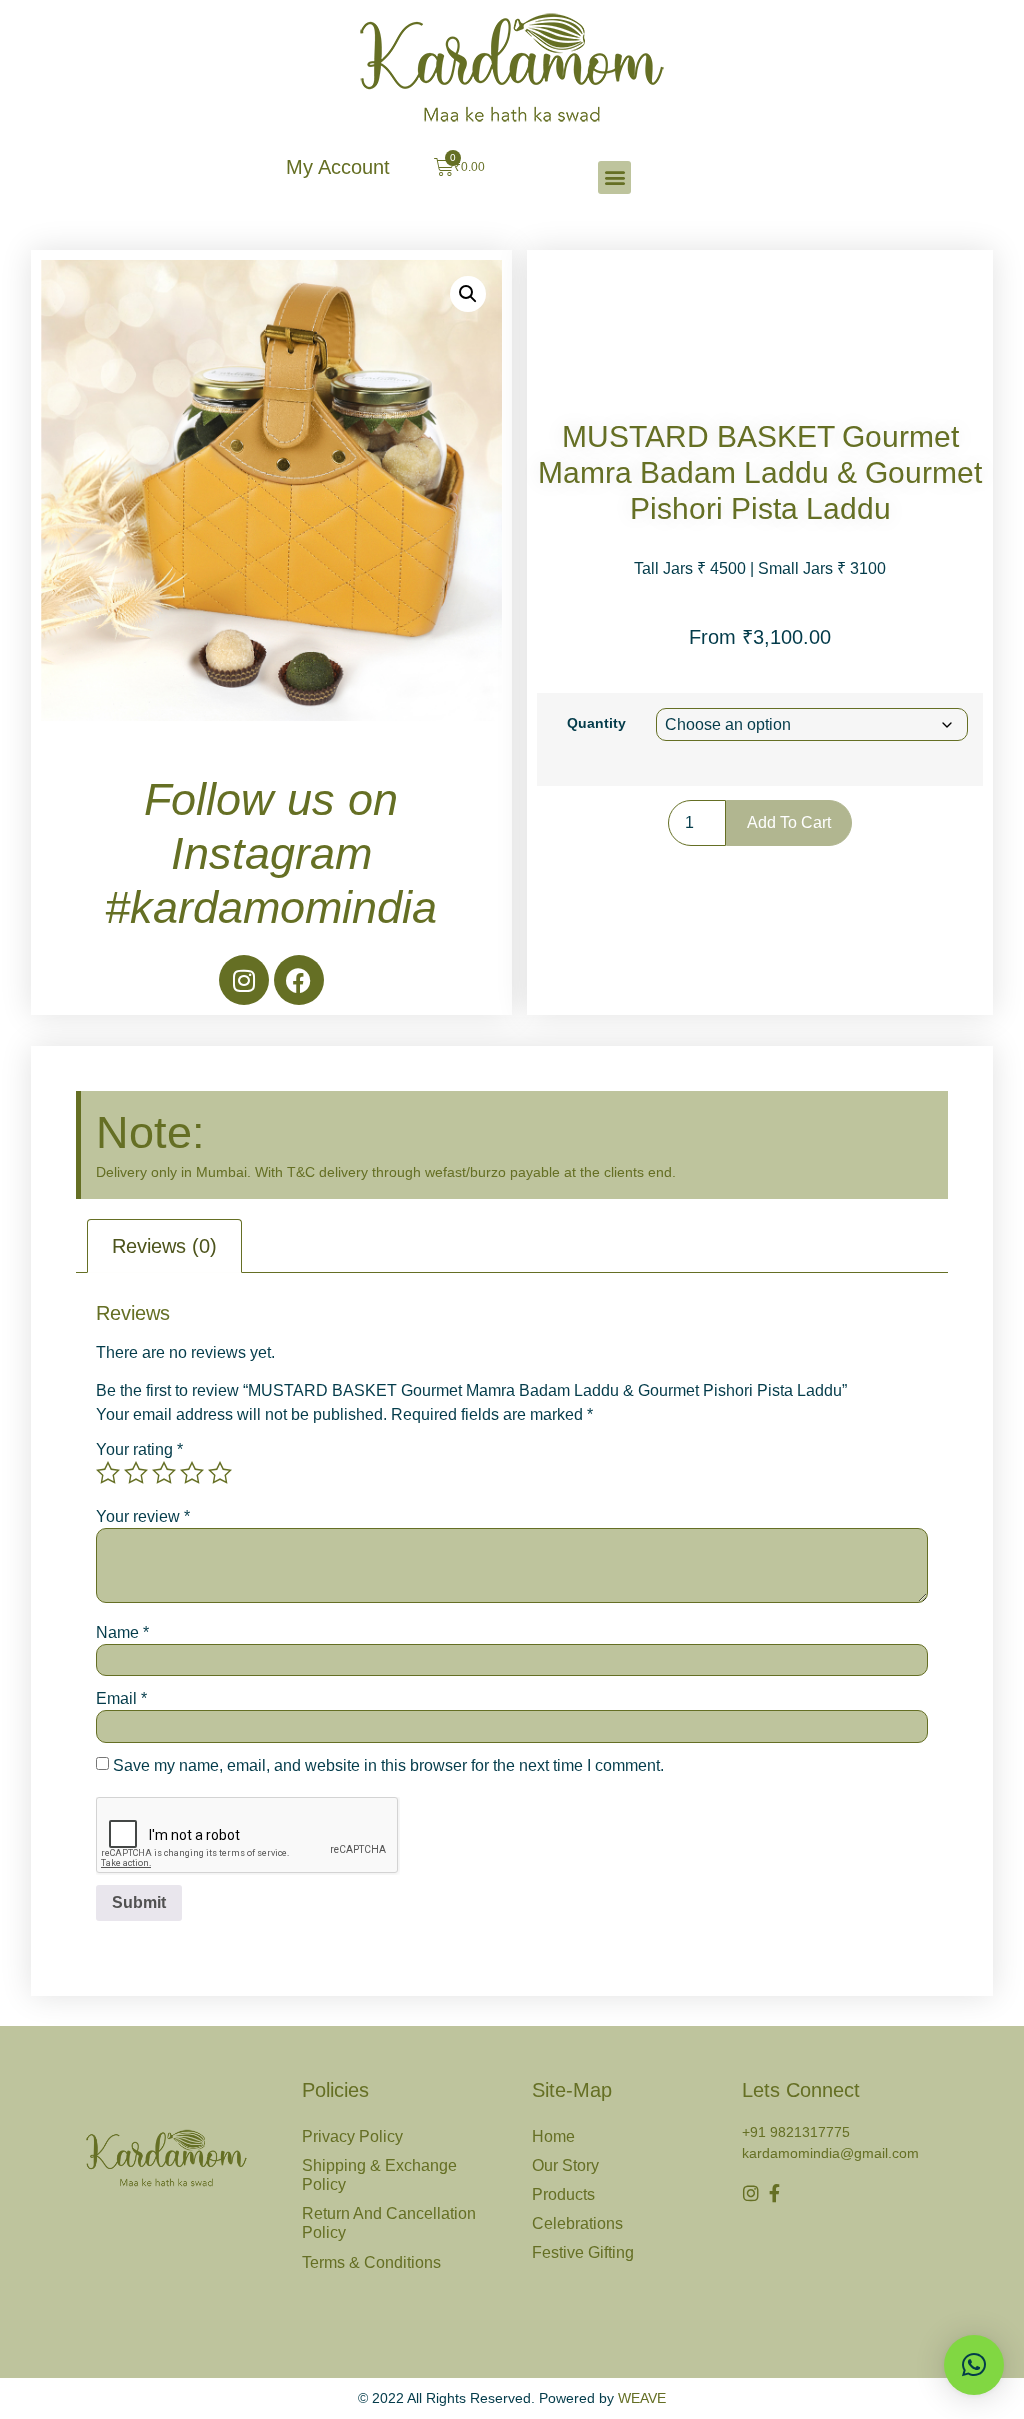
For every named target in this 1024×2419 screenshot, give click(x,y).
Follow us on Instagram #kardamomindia (271, 853)
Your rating (139, 1450)
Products (563, 2194)
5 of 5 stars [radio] (220, 1473)
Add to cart (789, 822)
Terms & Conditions (371, 2262)
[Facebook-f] (774, 2193)
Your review (143, 1517)
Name (122, 1633)
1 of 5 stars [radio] (108, 1473)
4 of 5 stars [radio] (192, 1473)
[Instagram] (244, 980)
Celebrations (577, 2223)
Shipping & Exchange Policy (379, 2175)
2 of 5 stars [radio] (136, 1473)
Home (553, 2136)
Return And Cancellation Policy (389, 2223)
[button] (614, 177)
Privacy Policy (352, 2136)
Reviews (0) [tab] (164, 1246)
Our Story (565, 2165)
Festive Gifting (583, 2252)
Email (121, 1699)
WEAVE (642, 2398)
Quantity (596, 723)
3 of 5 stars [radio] (164, 1473)
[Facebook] (299, 980)
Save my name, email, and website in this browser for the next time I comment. (388, 1766)
